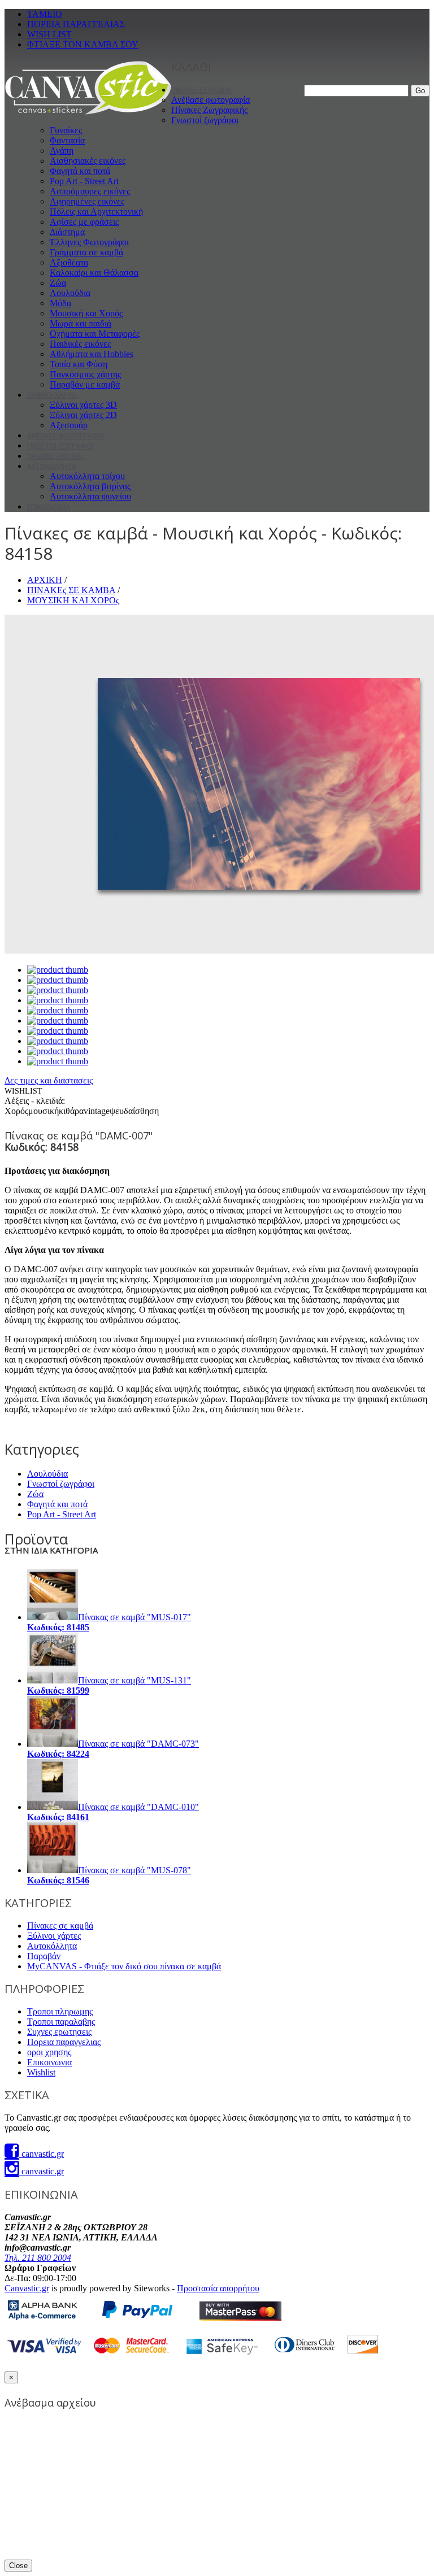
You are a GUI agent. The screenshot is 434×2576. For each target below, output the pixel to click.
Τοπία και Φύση (79, 364)
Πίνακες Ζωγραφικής (209, 110)
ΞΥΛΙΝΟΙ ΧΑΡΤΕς (53, 395)
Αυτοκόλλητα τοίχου (87, 476)
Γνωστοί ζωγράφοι (205, 120)
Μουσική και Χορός (86, 313)
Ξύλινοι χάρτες (54, 1936)
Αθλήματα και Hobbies (92, 354)
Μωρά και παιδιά (81, 323)
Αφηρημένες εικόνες (87, 201)
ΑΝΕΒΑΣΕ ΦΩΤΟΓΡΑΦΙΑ (66, 436)
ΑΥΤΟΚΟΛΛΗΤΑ (52, 466)
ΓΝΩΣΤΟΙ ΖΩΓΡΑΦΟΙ (60, 446)
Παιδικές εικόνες (80, 344)
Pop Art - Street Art (84, 181)
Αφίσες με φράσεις (84, 222)
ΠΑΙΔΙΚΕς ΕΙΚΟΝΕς (55, 456)
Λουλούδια (70, 293)
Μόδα (60, 303)
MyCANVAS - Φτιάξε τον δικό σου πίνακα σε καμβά (124, 1966)
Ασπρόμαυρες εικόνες (90, 191)
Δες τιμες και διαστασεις (49, 1080)
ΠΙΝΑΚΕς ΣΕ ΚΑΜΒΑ (201, 90)
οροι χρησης (49, 2052)
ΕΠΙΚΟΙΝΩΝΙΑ (49, 507)
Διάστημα (67, 232)
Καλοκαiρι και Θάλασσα (94, 273)
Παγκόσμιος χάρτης (85, 374)
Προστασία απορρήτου (218, 2288)
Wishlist (41, 2072)
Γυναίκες (66, 130)
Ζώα (58, 283)
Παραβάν (44, 1956)
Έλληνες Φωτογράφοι (89, 242)
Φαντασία (67, 140)
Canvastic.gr (27, 2288)
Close (18, 2566)
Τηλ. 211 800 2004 (38, 2258)
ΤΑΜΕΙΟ (45, 14)
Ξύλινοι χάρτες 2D (83, 415)
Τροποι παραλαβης (61, 2022)
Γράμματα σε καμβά (86, 252)
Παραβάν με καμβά (85, 384)
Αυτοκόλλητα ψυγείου (90, 496)
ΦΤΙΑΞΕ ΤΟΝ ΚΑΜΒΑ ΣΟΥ (83, 44)
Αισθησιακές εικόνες (88, 161)
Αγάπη (62, 151)
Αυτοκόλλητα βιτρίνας (90, 486)
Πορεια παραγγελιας (64, 2042)
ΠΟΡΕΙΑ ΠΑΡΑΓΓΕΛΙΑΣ (76, 24)
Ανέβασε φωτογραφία (211, 100)
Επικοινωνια (49, 2062)
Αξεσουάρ (69, 425)
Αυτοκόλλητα (52, 1946)
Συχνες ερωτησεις (59, 2032)
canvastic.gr (42, 2154)
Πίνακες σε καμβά (60, 1926)
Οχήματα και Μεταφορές (95, 334)
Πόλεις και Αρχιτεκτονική (96, 212)
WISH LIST (49, 34)
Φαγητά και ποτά (80, 171)
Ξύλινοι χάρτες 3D (83, 405)
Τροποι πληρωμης (60, 2011)
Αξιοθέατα (69, 262)
